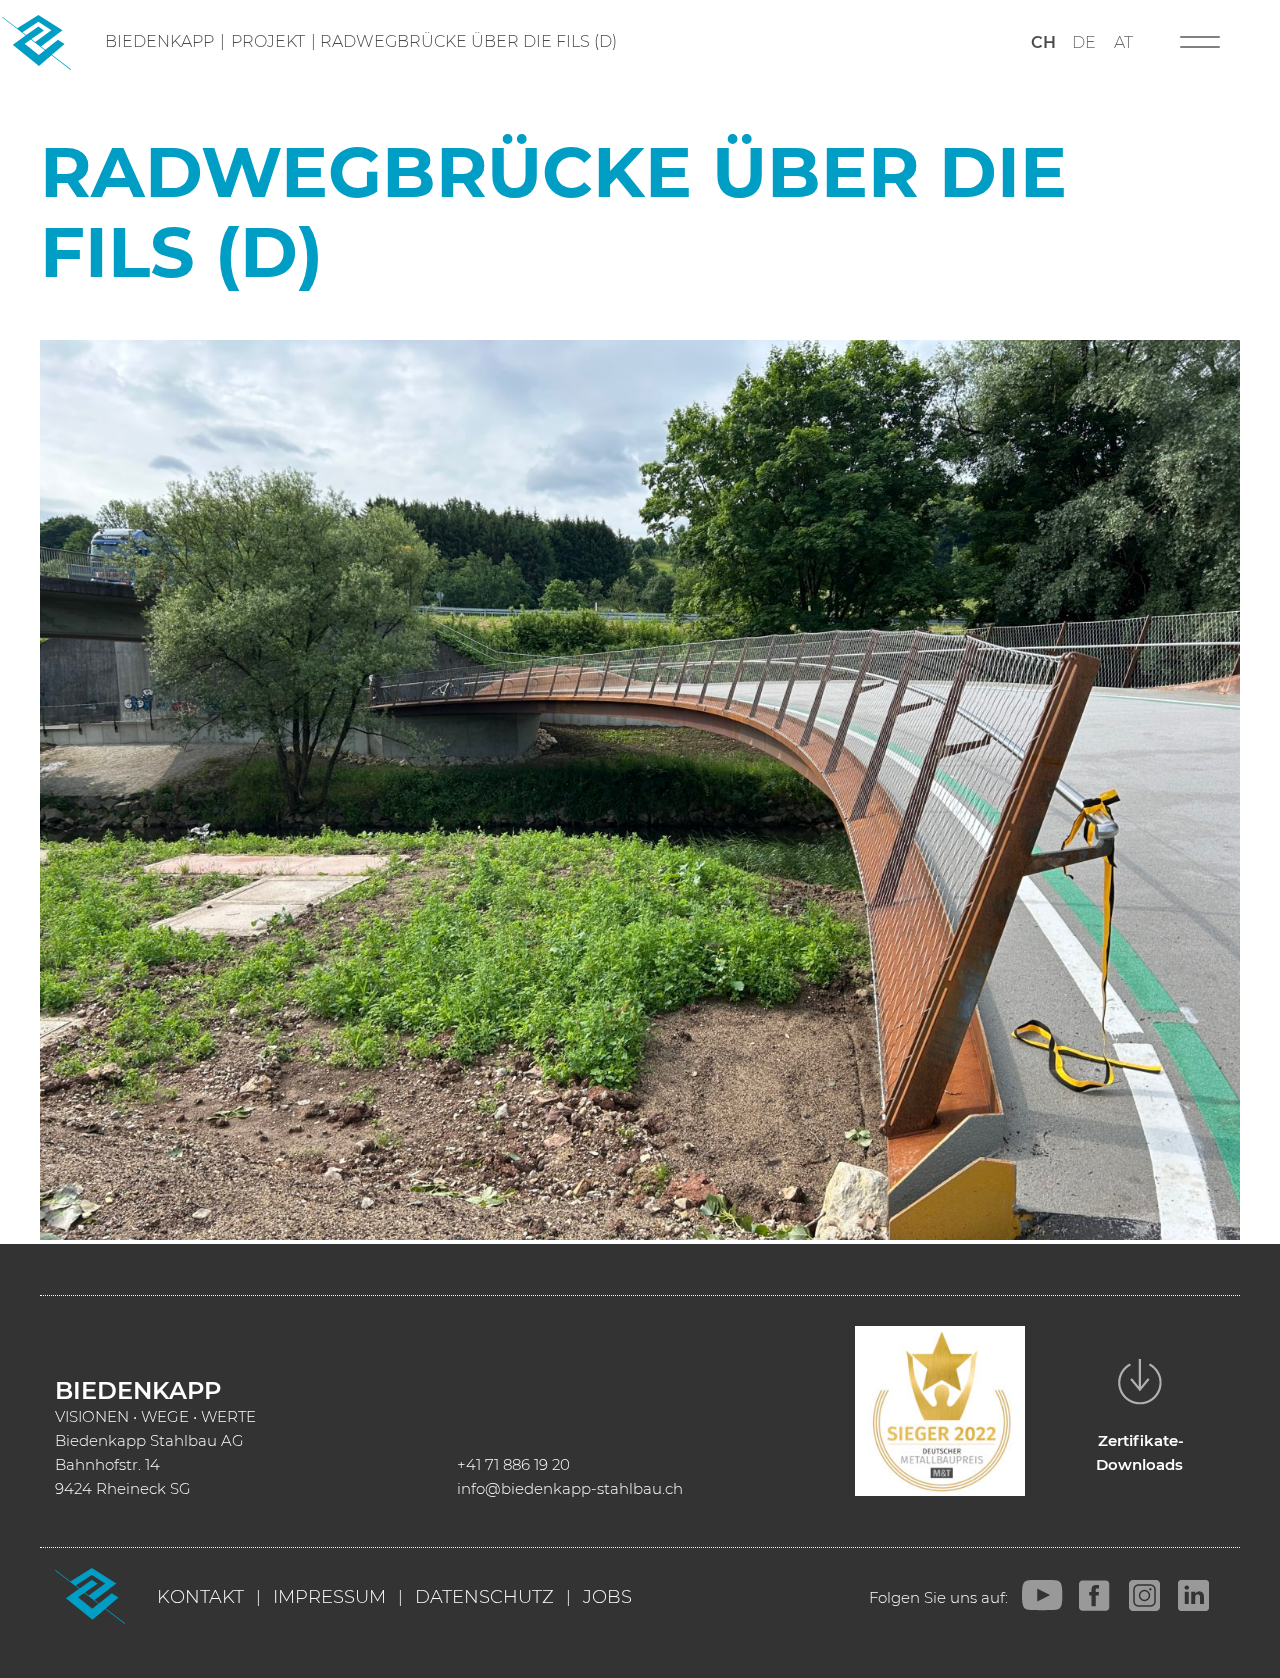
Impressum (329, 1597)
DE (1084, 42)
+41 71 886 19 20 (513, 1464)
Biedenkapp (159, 41)
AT (1123, 42)
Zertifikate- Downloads (1140, 1452)
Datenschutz (484, 1597)
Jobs (607, 1597)
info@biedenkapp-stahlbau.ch (570, 1488)
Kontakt (200, 1597)
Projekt (268, 41)
